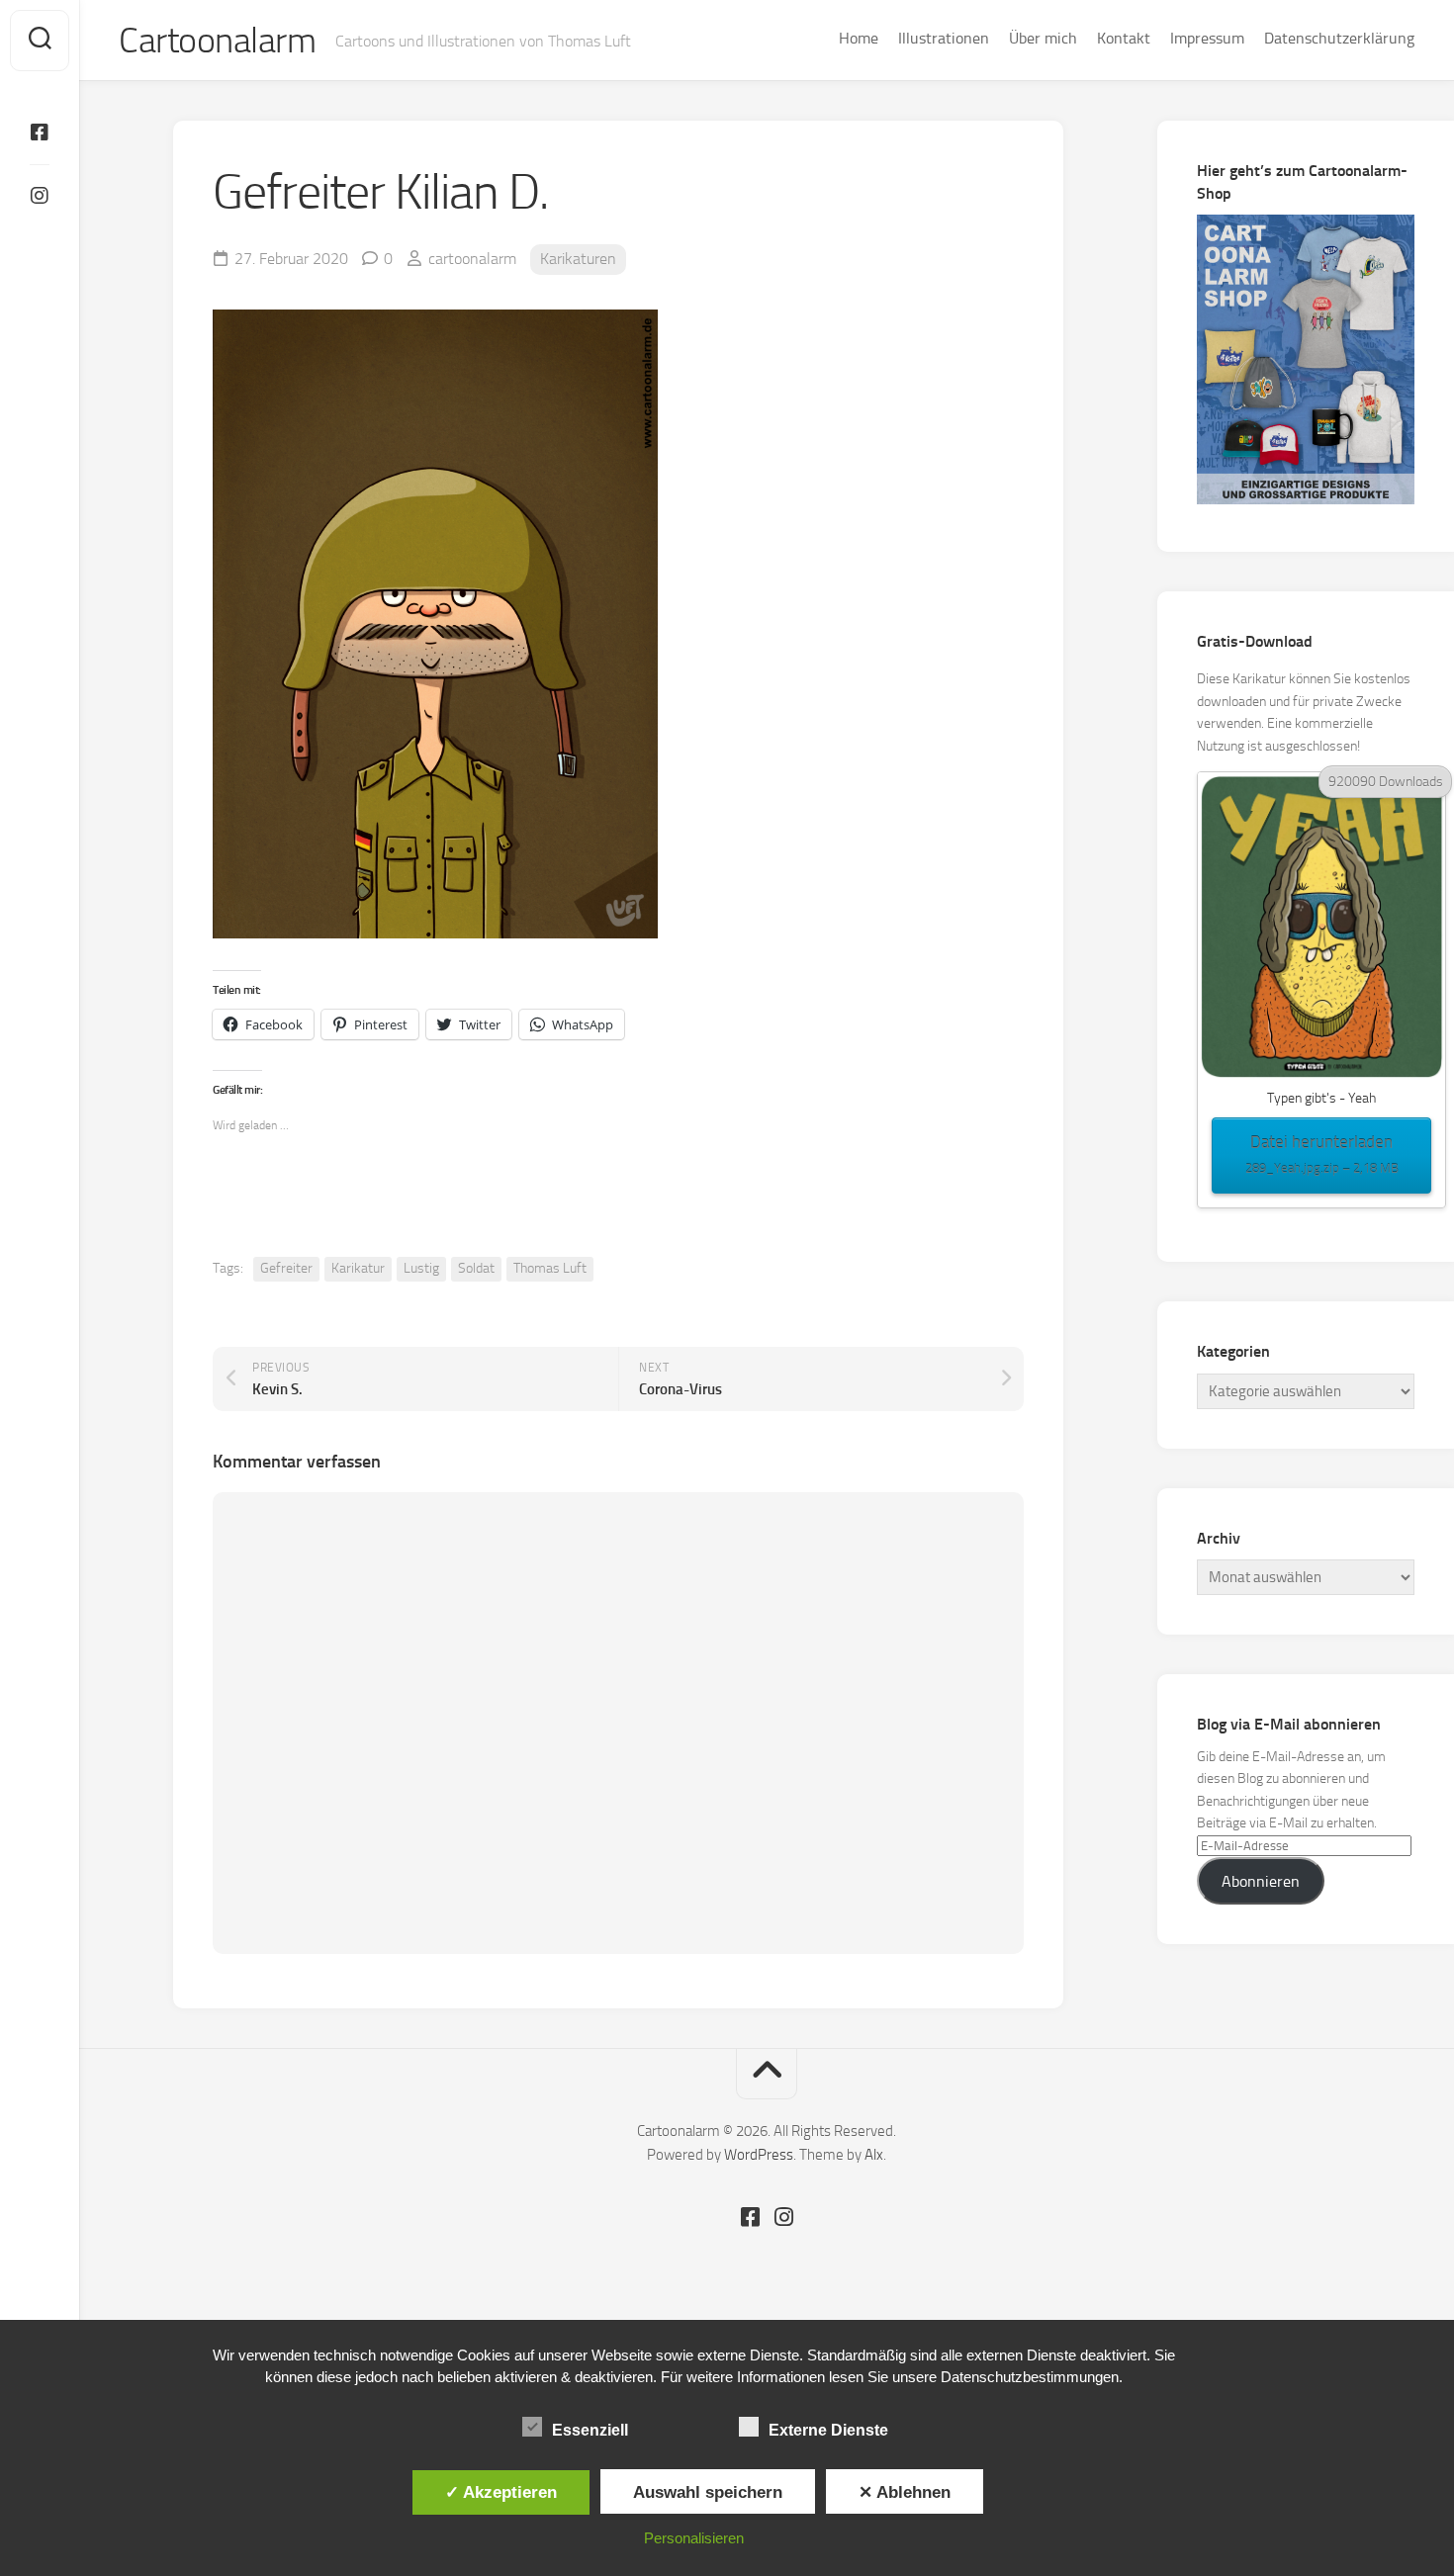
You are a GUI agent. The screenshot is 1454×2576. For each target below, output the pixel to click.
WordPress (759, 2155)
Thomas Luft (550, 1268)
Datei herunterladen (1322, 1154)
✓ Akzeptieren (501, 2492)
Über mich (1043, 38)
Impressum (1207, 38)
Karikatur (358, 1268)
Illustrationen (944, 38)
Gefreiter (286, 1268)
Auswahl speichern (708, 2492)
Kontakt (1124, 38)
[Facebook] (40, 133)
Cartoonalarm (217, 41)
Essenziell (590, 2430)
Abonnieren (1261, 1881)
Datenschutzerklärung (1339, 38)
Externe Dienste (828, 2430)
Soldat (476, 1268)
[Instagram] (40, 196)
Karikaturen (578, 259)
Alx (874, 2155)
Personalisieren (694, 2538)
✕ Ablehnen (905, 2492)
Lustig (421, 1268)
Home (859, 38)
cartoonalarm (472, 259)
